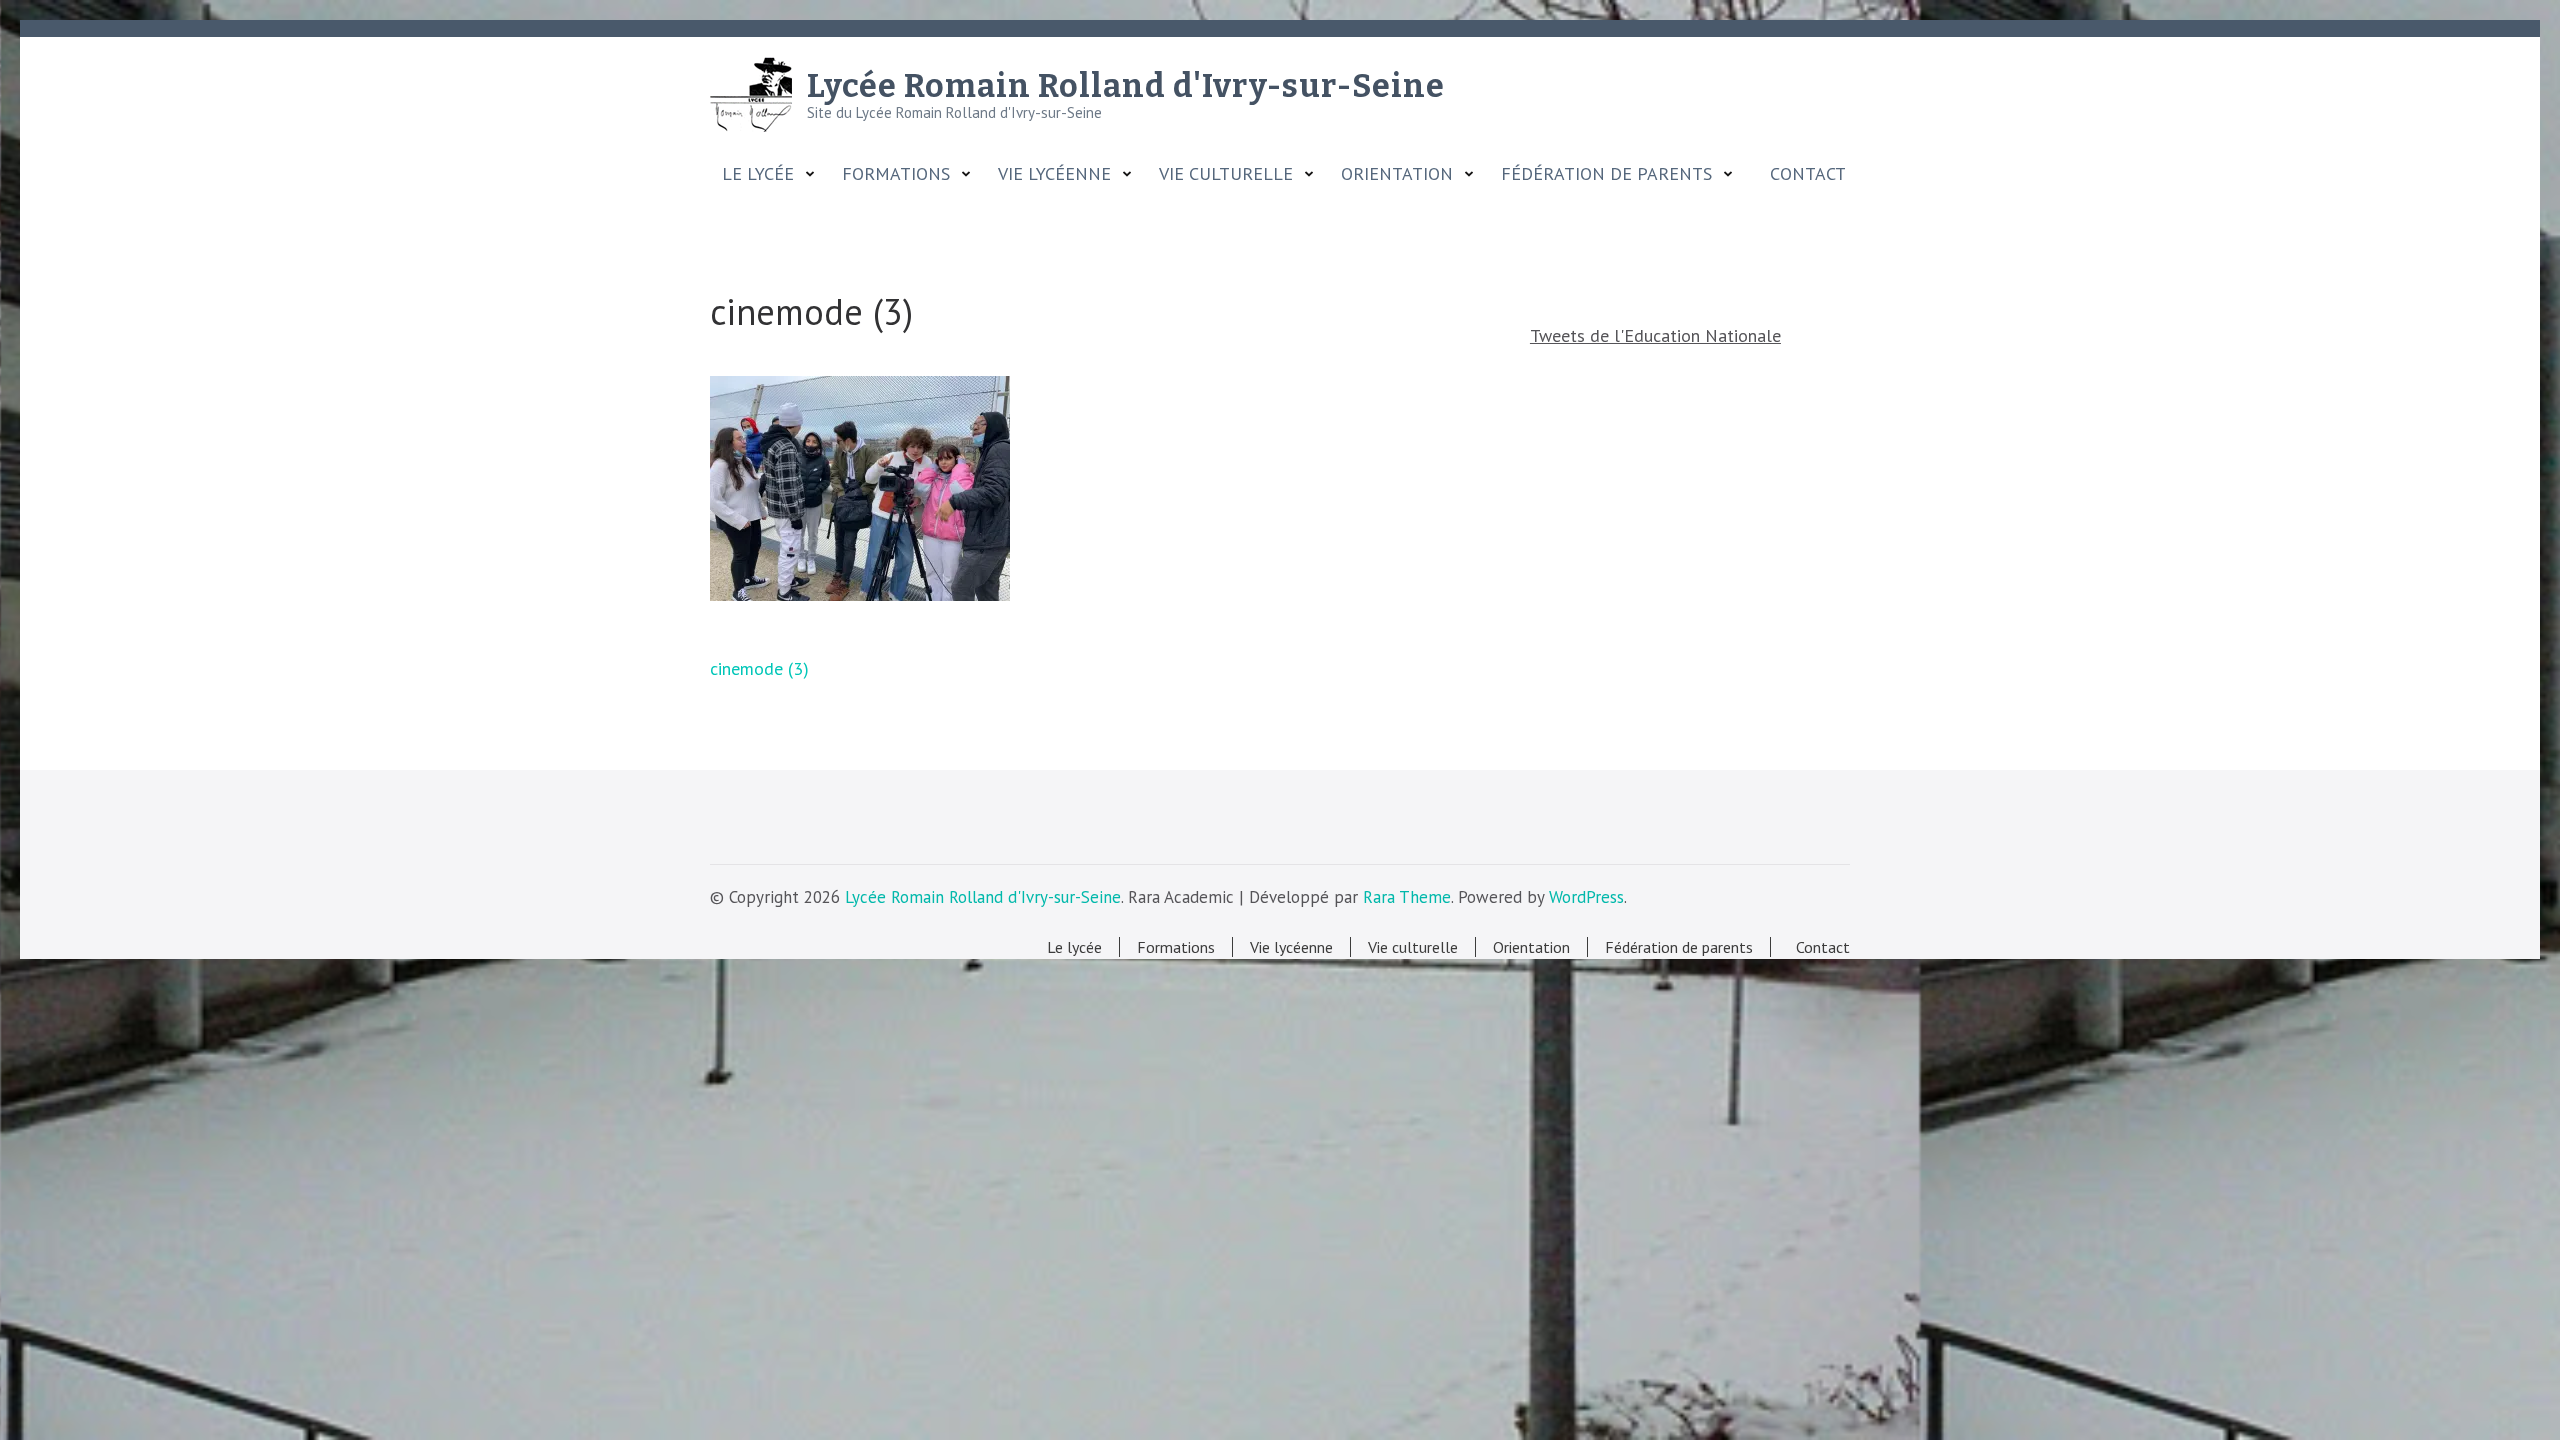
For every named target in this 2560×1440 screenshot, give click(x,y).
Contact (1803, 174)
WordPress (1586, 897)
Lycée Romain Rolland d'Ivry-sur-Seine (1126, 86)
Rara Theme (1407, 897)
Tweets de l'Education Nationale (1655, 335)
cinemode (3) (759, 668)
